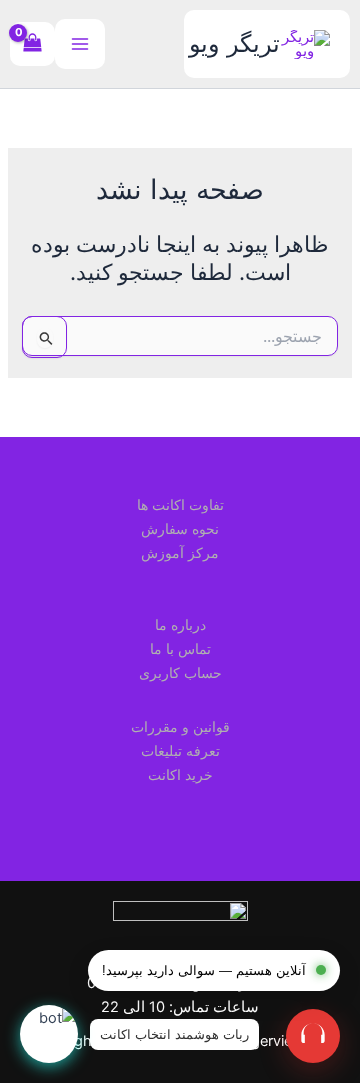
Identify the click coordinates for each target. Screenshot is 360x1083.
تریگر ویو (234, 43)
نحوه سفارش (180, 528)
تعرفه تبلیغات (180, 750)
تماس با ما (180, 648)
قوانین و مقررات (180, 726)
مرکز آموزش (180, 552)
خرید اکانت (180, 774)
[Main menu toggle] (80, 44)
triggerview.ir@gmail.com (180, 959)
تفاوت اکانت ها (180, 504)
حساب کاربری (180, 672)
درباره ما (180, 624)
